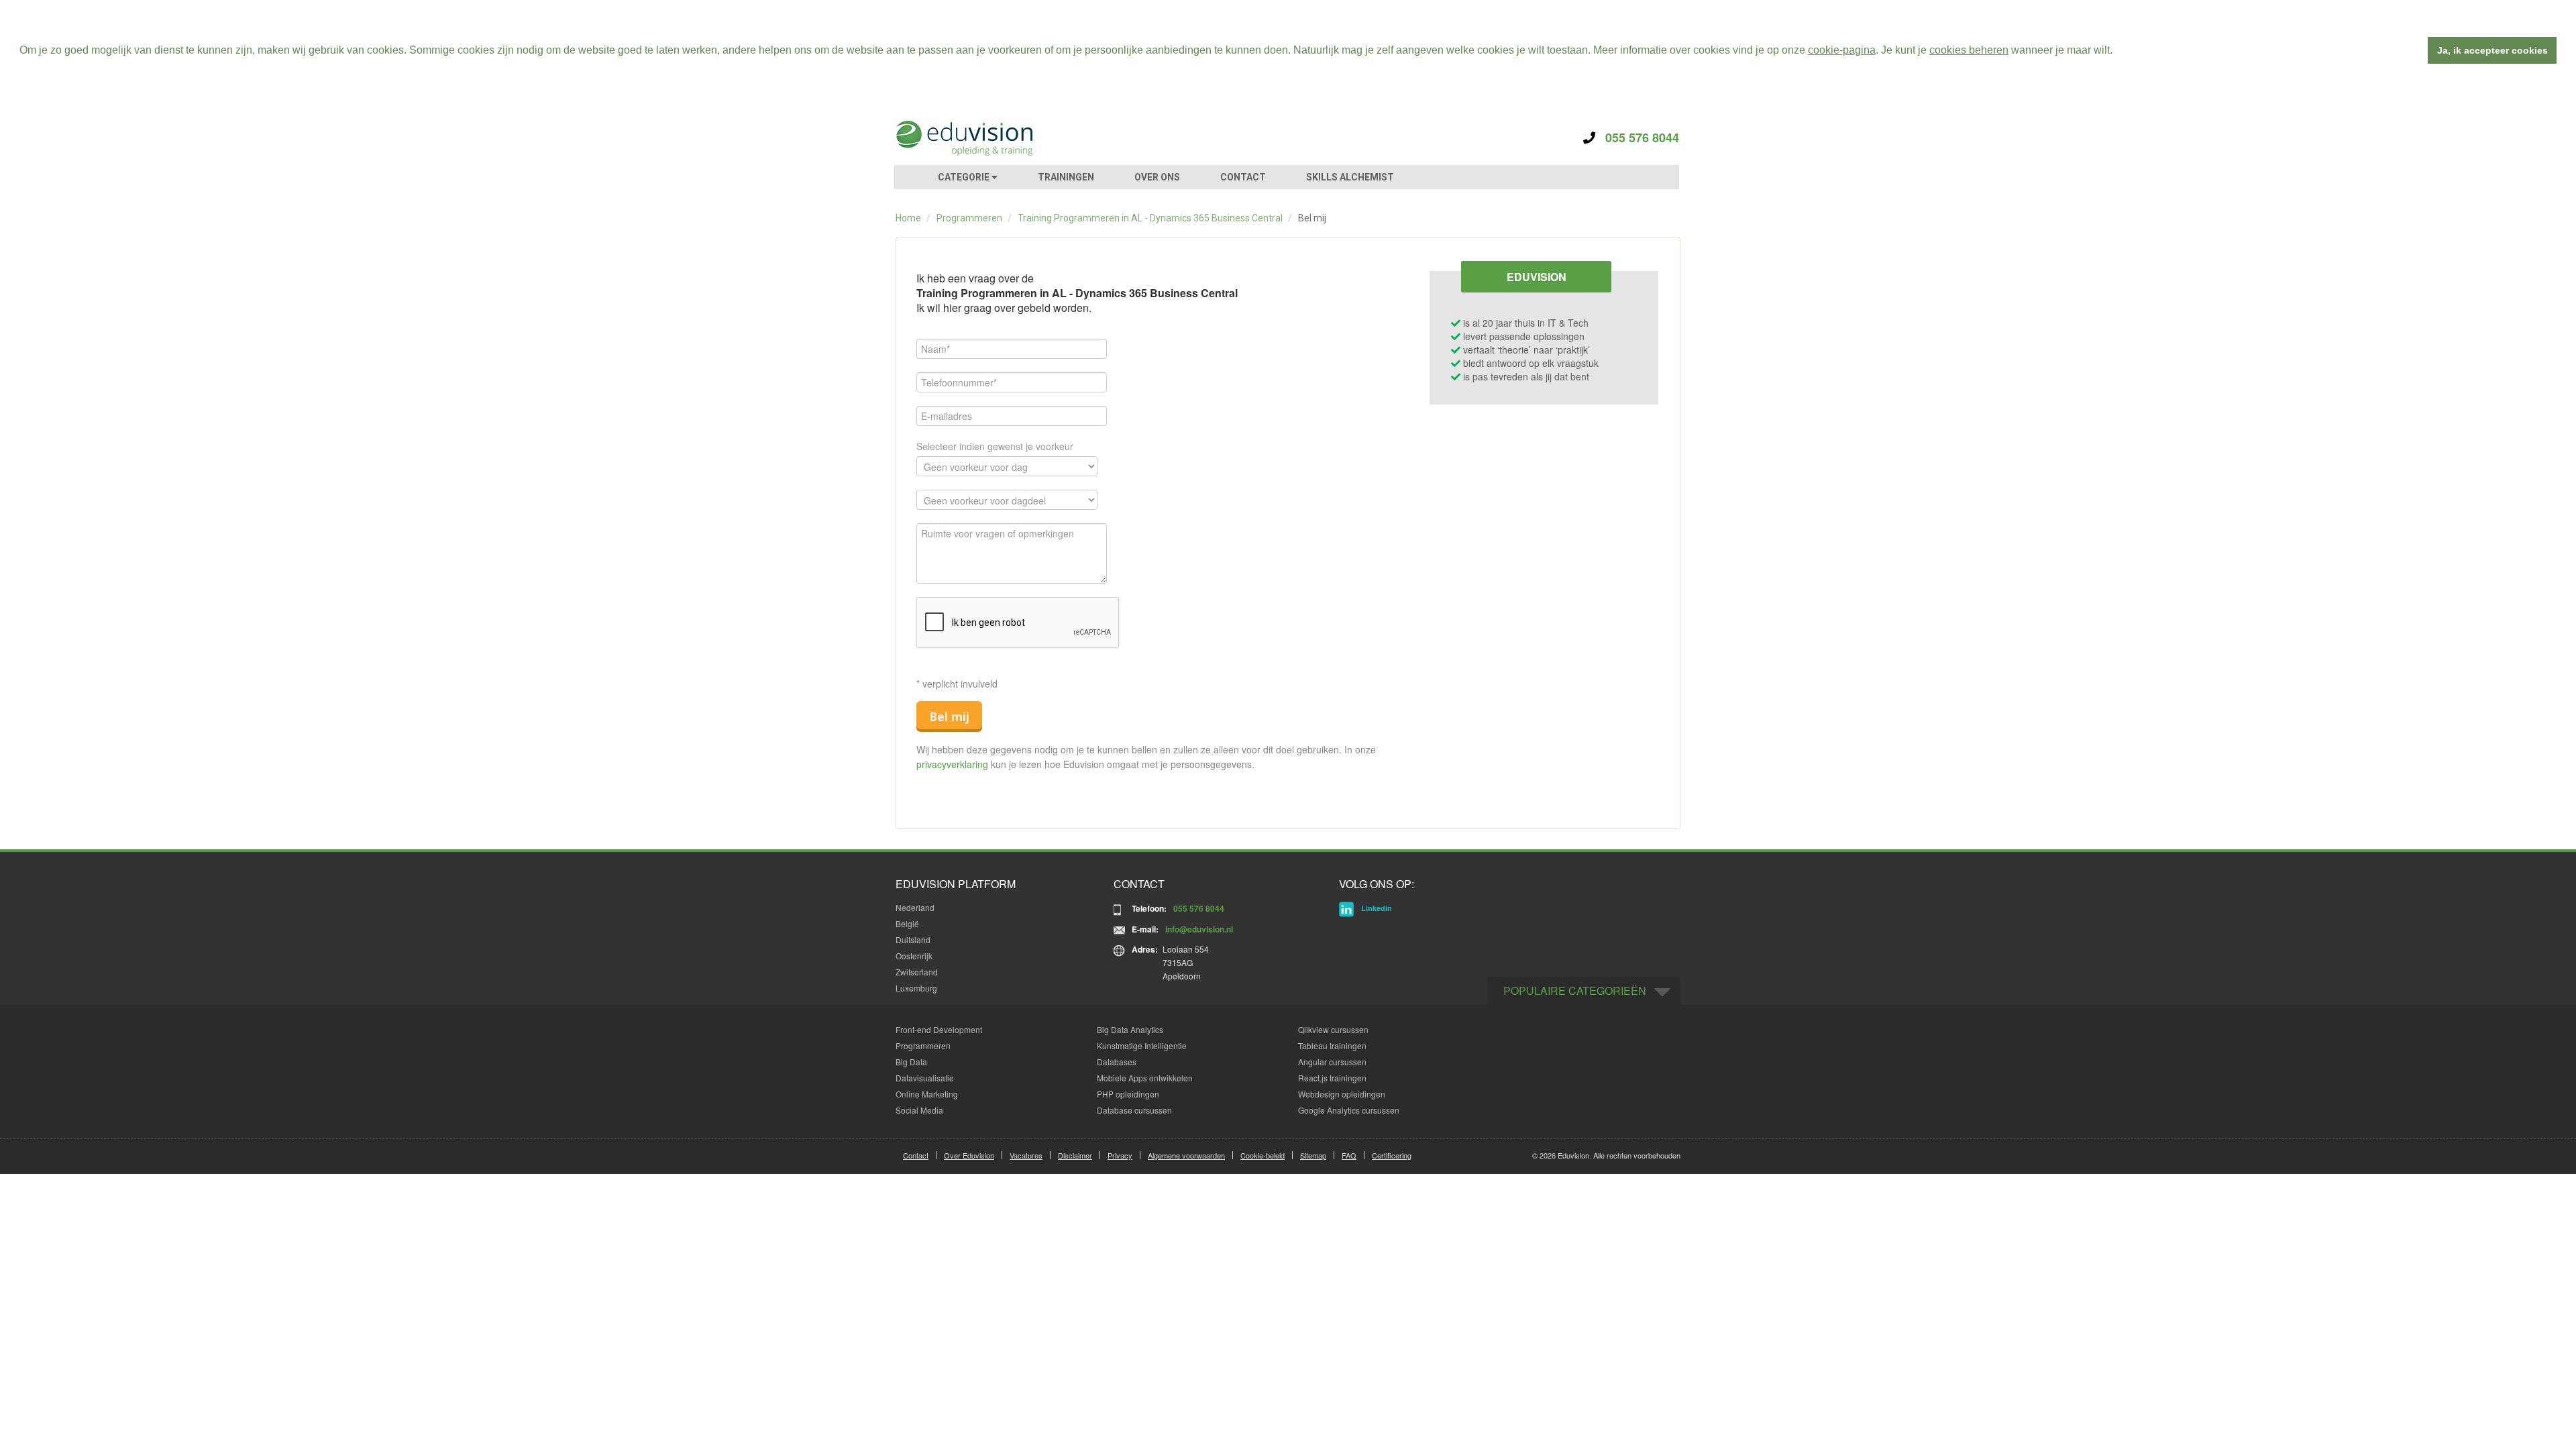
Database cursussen (1134, 1110)
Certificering (1392, 1155)
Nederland (915, 907)
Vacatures (1026, 1155)
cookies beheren (1969, 50)
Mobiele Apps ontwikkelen (1145, 1078)
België (907, 923)
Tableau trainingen (1332, 1045)
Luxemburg (916, 988)
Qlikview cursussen (1333, 1029)
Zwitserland (917, 972)
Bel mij (949, 716)
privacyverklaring (952, 764)
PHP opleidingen (1128, 1094)
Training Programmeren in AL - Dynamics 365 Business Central (1150, 218)
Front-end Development (939, 1029)
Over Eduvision (969, 1155)
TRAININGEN (1066, 177)
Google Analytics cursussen (1349, 1110)
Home (908, 218)
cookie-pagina (1842, 50)
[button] (2117, 52)
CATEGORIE (965, 177)
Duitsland (913, 940)
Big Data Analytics (1130, 1029)
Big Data (911, 1062)
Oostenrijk (914, 956)
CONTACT (1243, 177)
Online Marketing (927, 1094)
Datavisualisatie (925, 1078)
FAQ (1349, 1155)
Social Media (919, 1110)
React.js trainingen (1332, 1078)
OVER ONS (1157, 177)
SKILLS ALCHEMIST (1350, 177)
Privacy (1120, 1155)
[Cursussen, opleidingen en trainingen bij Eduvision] (963, 138)
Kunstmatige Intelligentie (1142, 1045)
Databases (1117, 1062)
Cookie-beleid (1263, 1155)
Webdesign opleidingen (1342, 1094)
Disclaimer (1075, 1155)
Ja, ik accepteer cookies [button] (2492, 50)
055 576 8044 (1637, 138)
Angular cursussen (1332, 1062)
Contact (916, 1155)
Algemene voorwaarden (1186, 1155)
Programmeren (969, 218)
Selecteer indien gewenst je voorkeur (995, 446)
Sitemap (1313, 1155)
